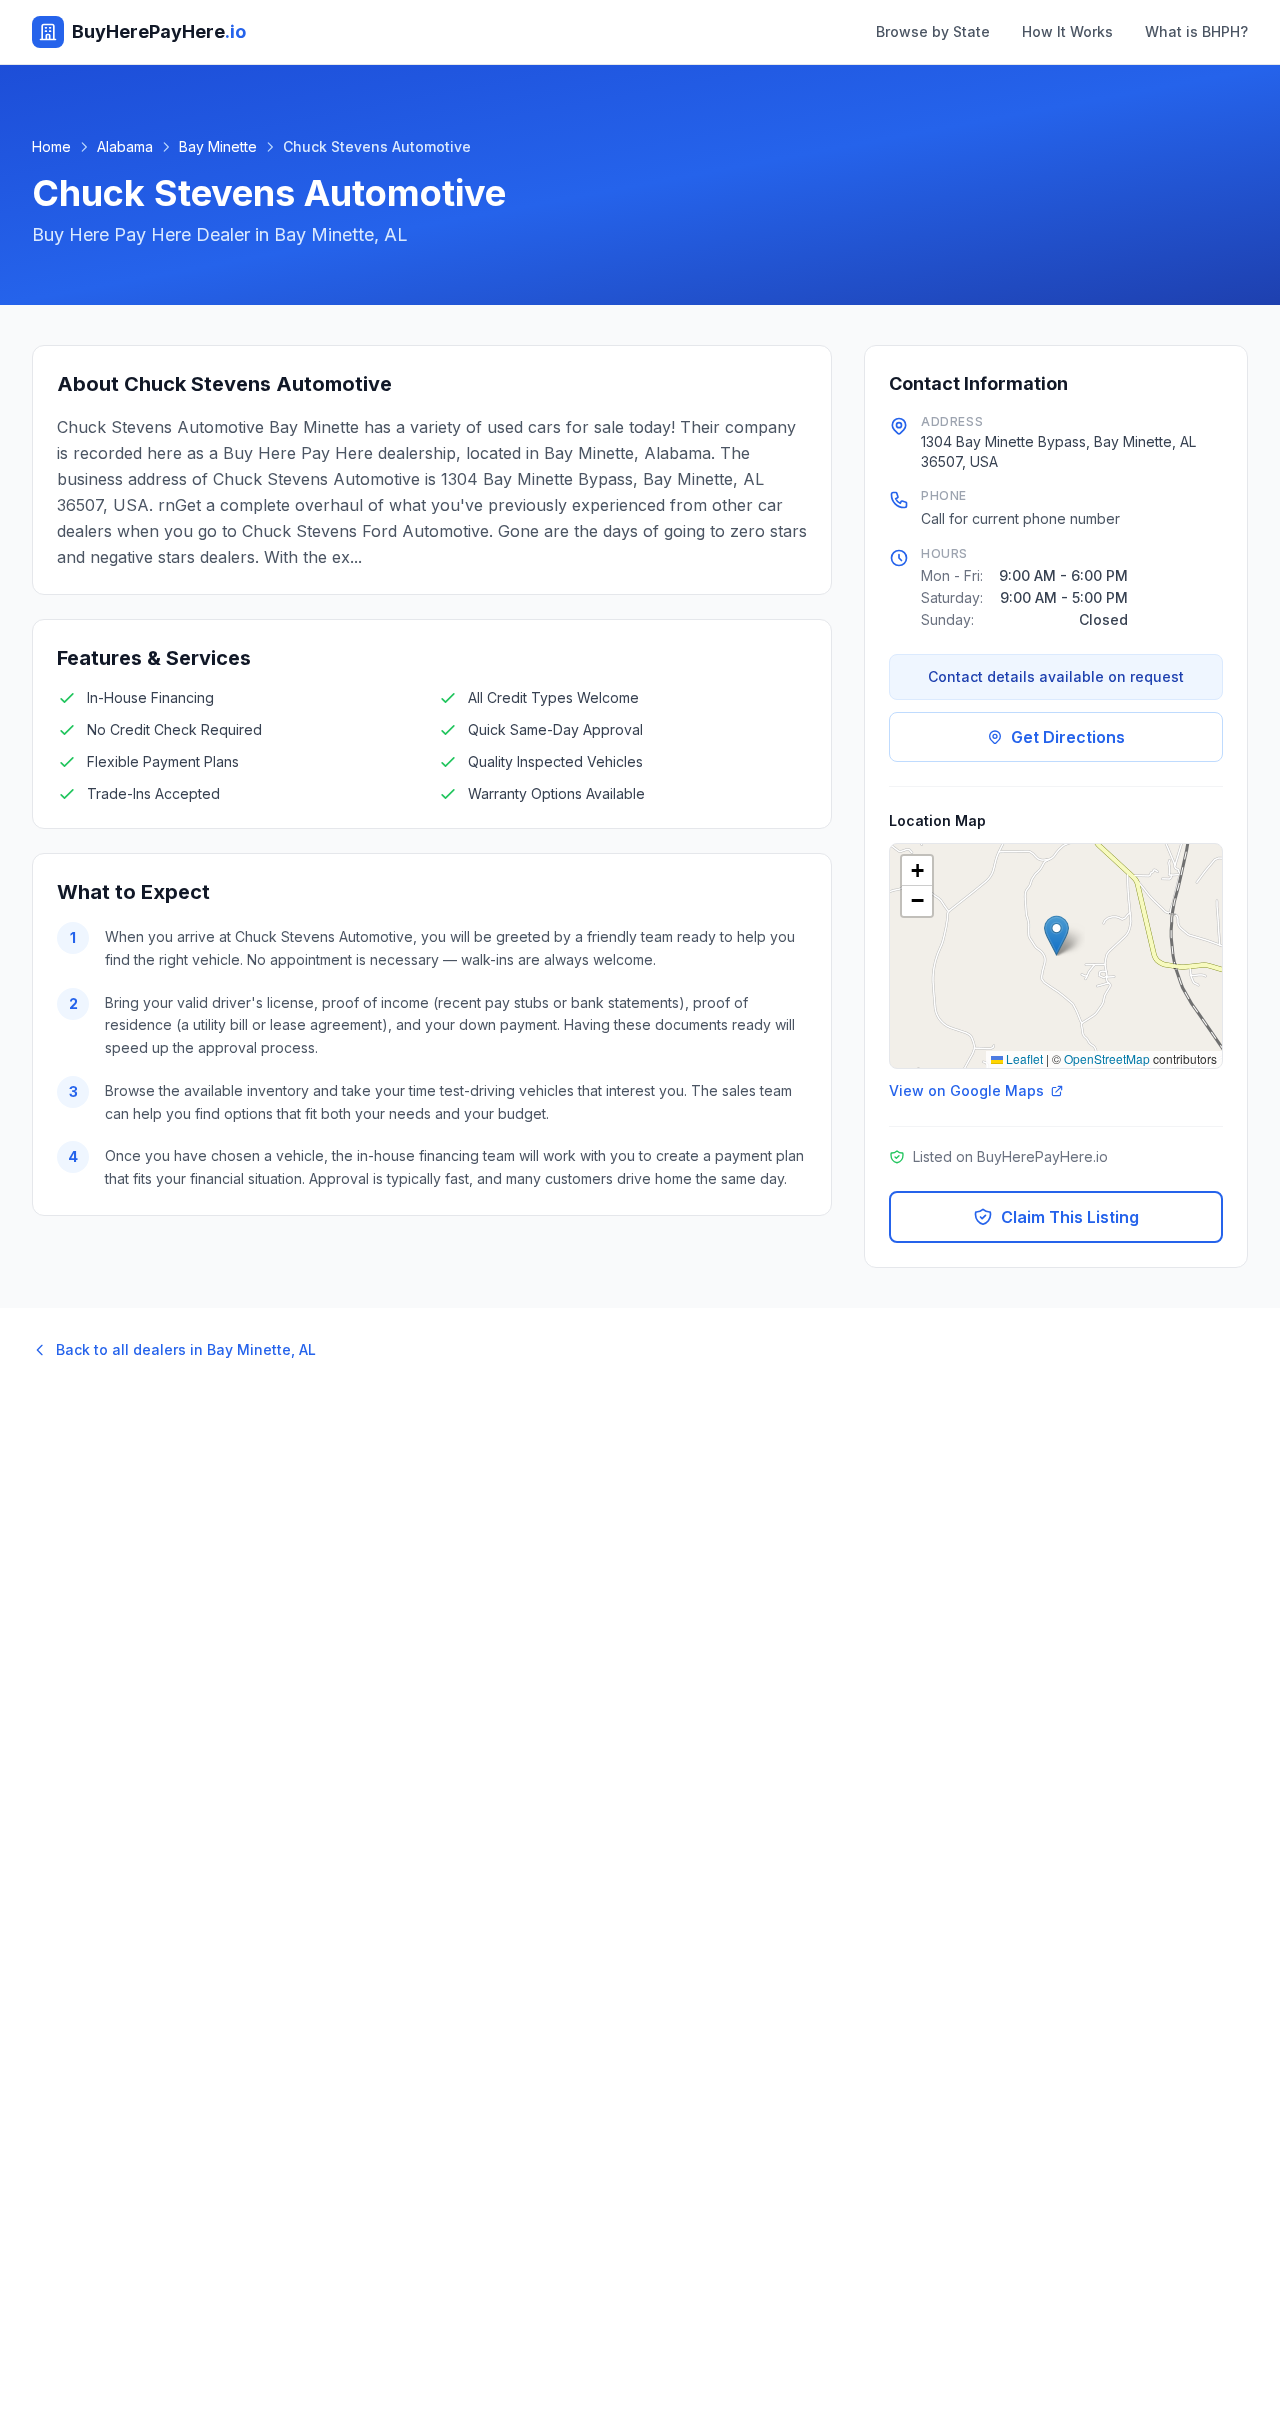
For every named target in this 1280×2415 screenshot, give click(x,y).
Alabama (125, 146)
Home (51, 146)
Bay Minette (218, 146)
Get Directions (1068, 737)
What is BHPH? (1196, 31)
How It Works (1067, 31)
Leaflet (1023, 1058)
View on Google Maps (966, 1090)
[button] (1056, 935)
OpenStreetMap (1107, 1058)
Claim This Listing (1070, 1217)
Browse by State (933, 31)
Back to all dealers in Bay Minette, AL (186, 1349)
